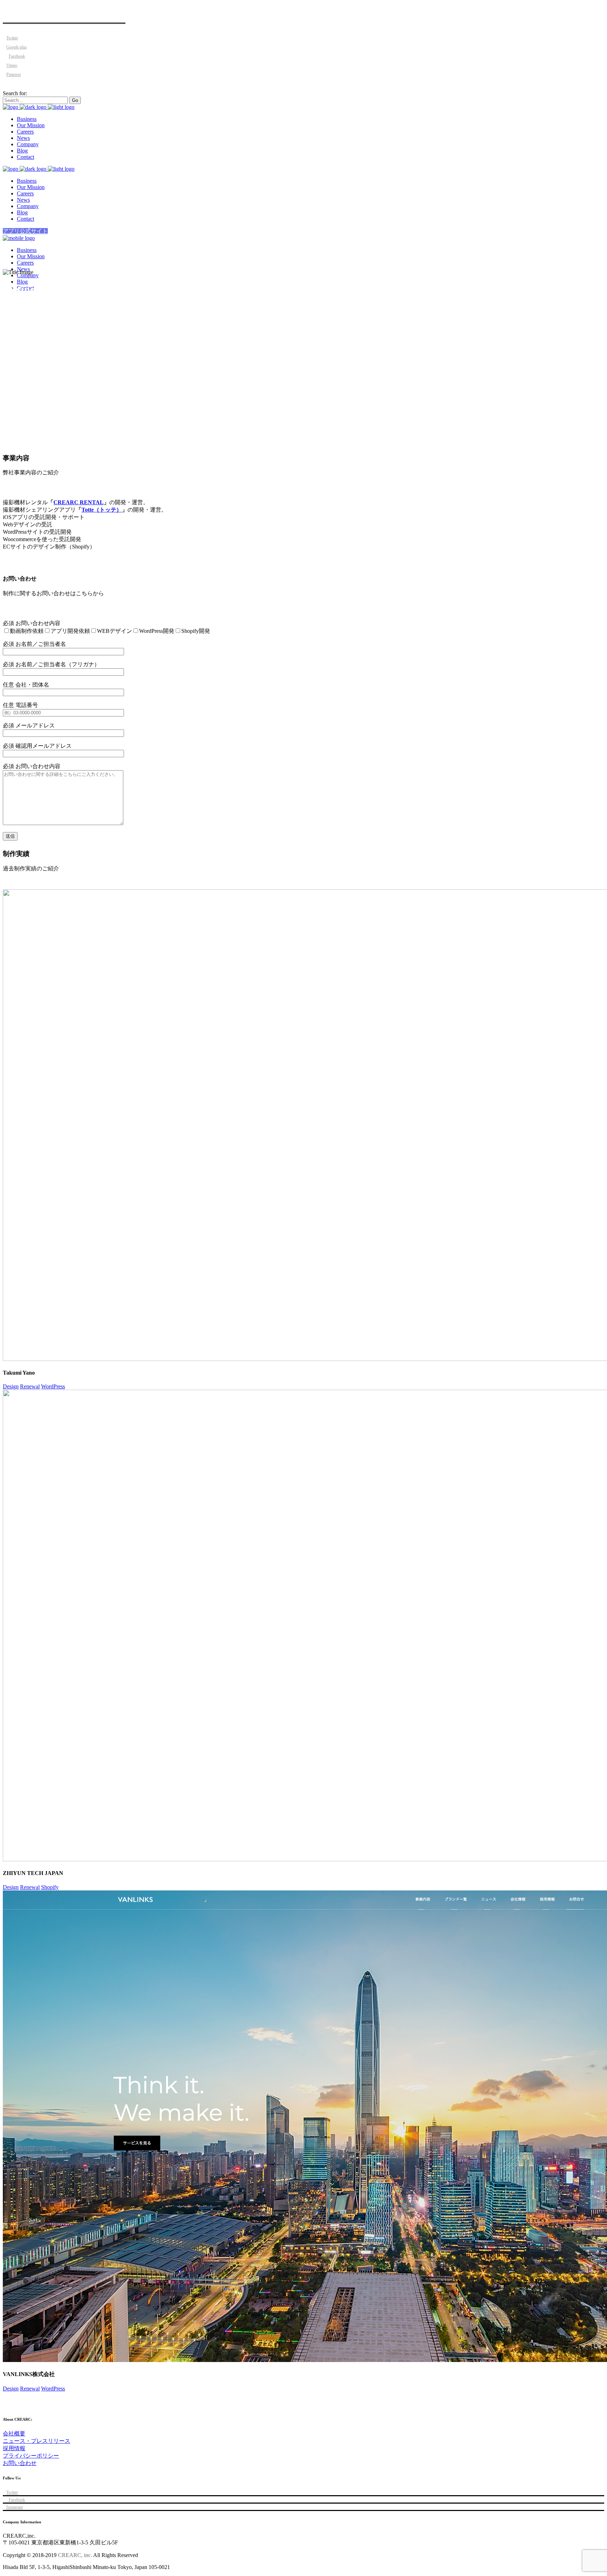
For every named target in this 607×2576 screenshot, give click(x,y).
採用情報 (14, 2448)
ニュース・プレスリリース (37, 2441)
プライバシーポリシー (31, 2456)
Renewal (30, 1386)
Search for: (15, 93)
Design (11, 1386)
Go (75, 100)
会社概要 (14, 2434)
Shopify (50, 1887)
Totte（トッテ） (102, 510)
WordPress (53, 1386)
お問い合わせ (20, 2463)
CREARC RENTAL (79, 502)
